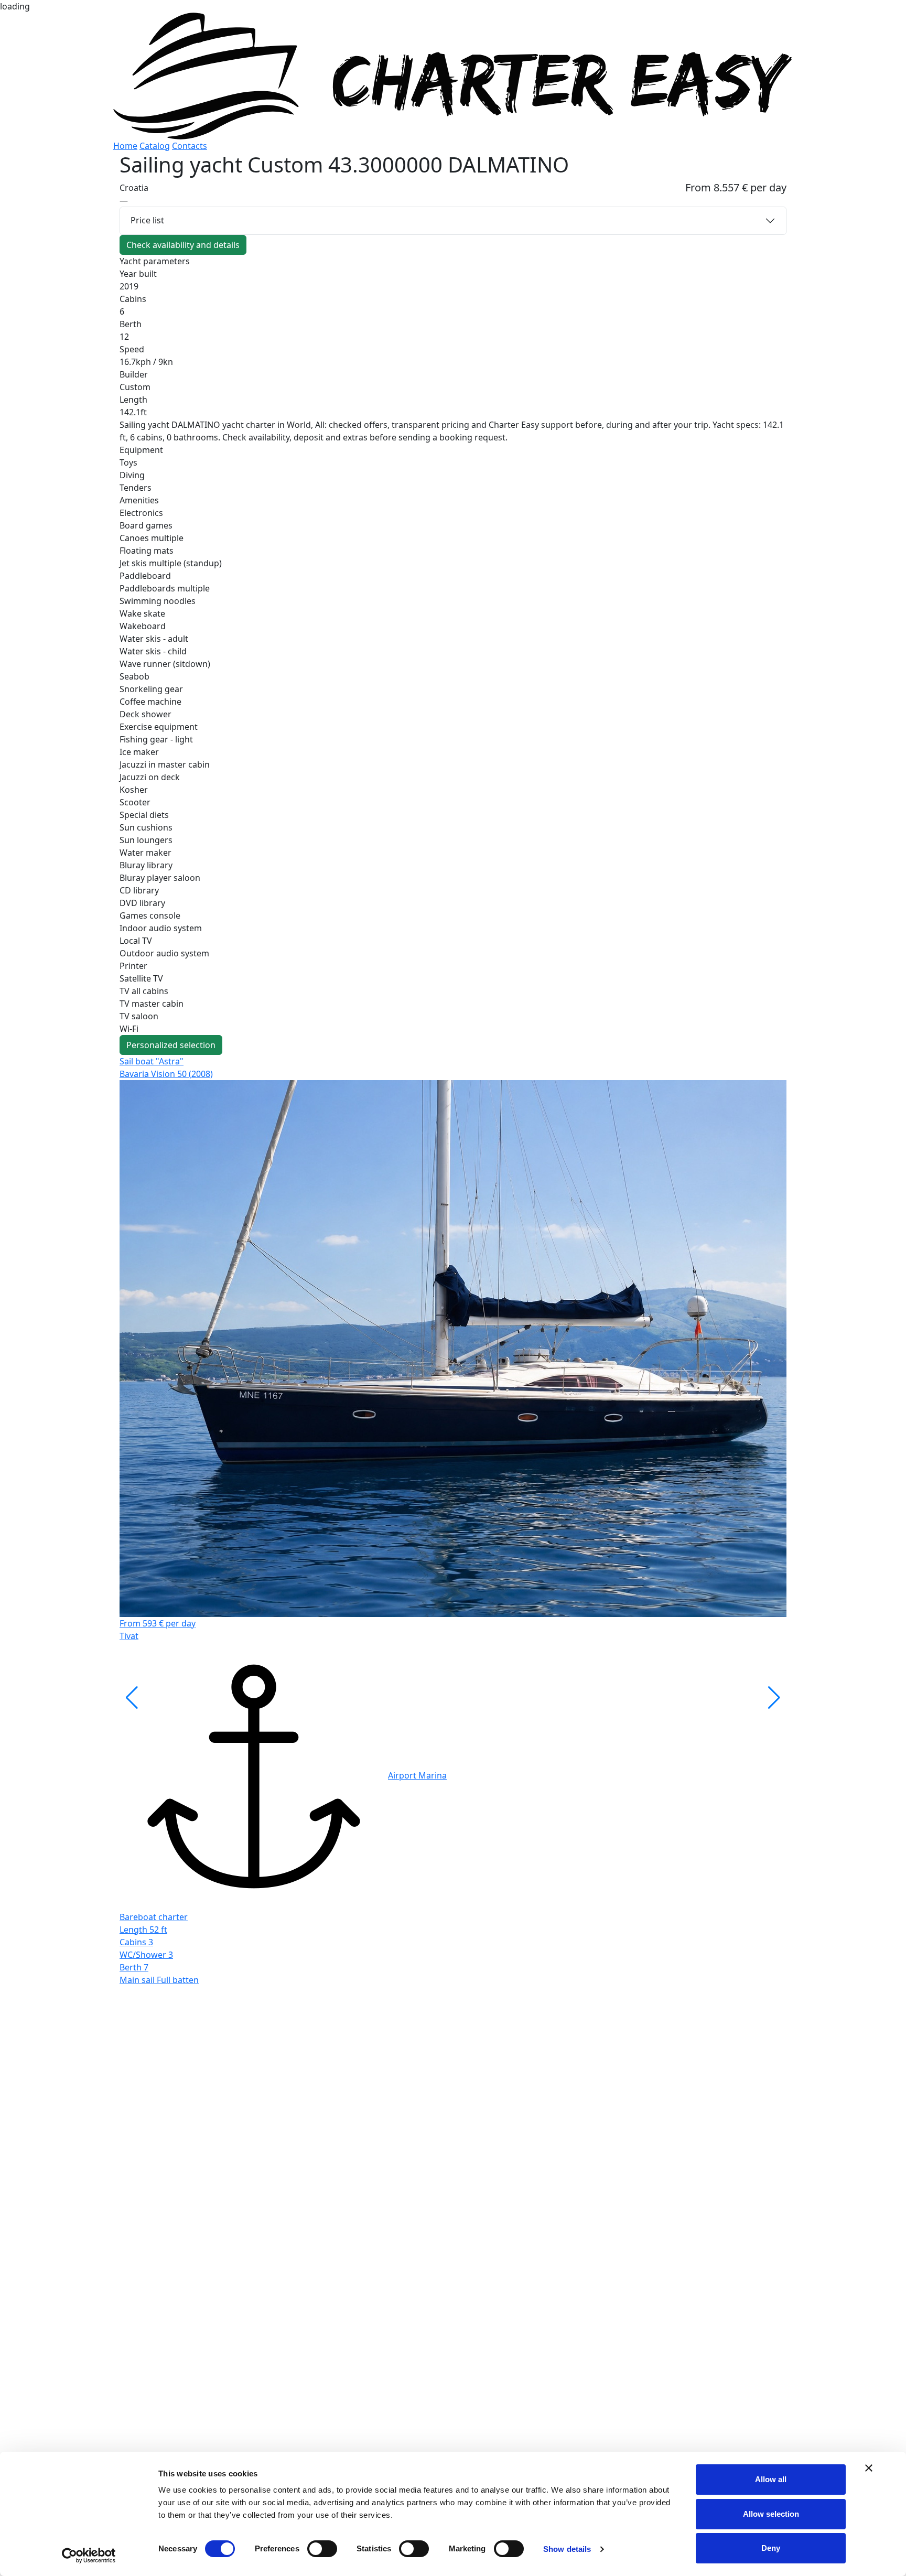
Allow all (771, 2479)
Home (125, 146)
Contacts (190, 146)
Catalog (155, 146)
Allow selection (771, 2514)
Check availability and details (183, 245)
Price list (147, 220)
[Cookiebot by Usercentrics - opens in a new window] (89, 2556)
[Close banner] (869, 2468)
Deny (771, 2548)
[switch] (322, 2549)
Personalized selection (171, 1045)
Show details (567, 2549)
